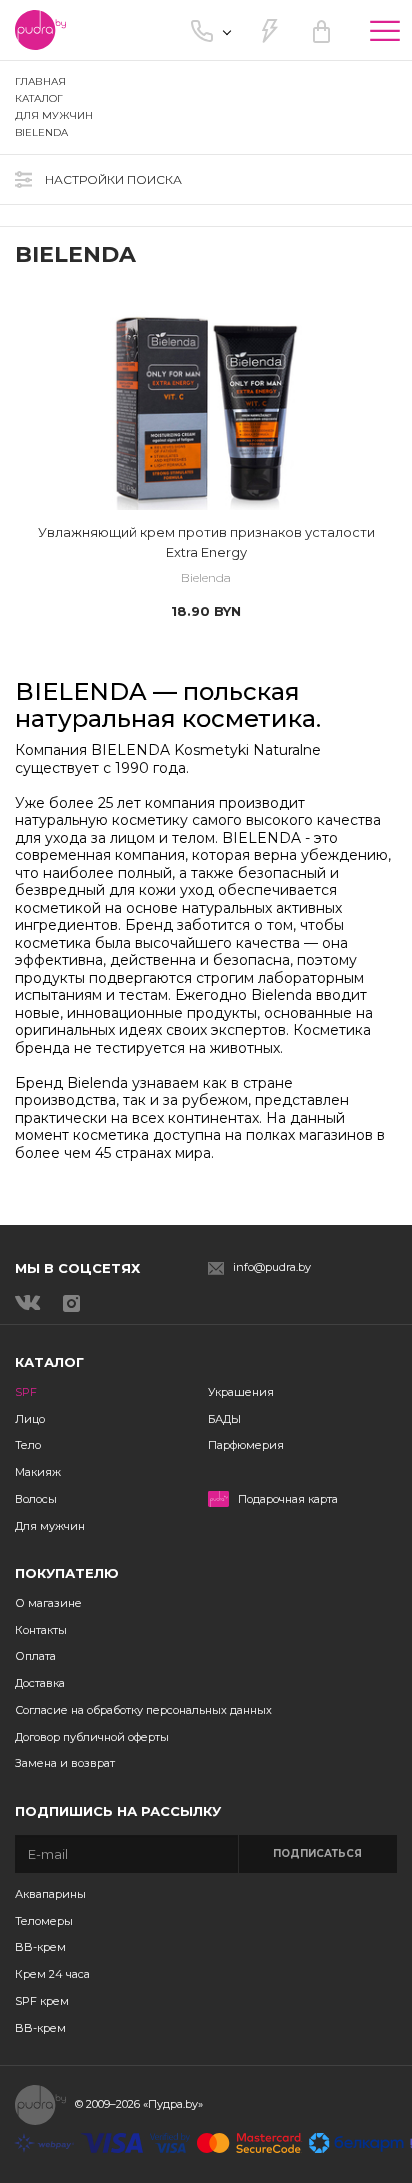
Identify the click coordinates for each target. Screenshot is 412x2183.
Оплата (35, 1656)
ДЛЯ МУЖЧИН (54, 115)
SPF (26, 1392)
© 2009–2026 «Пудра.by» (139, 2104)
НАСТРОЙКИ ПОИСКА (113, 179)
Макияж (38, 1472)
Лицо (30, 1419)
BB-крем (40, 1947)
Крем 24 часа (52, 1974)
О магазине (48, 1603)
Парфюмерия (246, 1445)
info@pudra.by (272, 1267)
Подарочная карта (288, 1499)
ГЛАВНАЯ (40, 81)
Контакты (41, 1630)
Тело (28, 1445)
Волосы (36, 1499)
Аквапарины (50, 1894)
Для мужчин (50, 1526)
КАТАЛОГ (39, 98)
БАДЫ (224, 1419)
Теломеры (44, 1921)
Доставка (40, 1683)
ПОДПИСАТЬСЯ (317, 1853)
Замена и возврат (65, 1763)
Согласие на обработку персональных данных (143, 1710)
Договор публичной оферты (92, 1737)
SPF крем (42, 2001)
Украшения (241, 1392)
